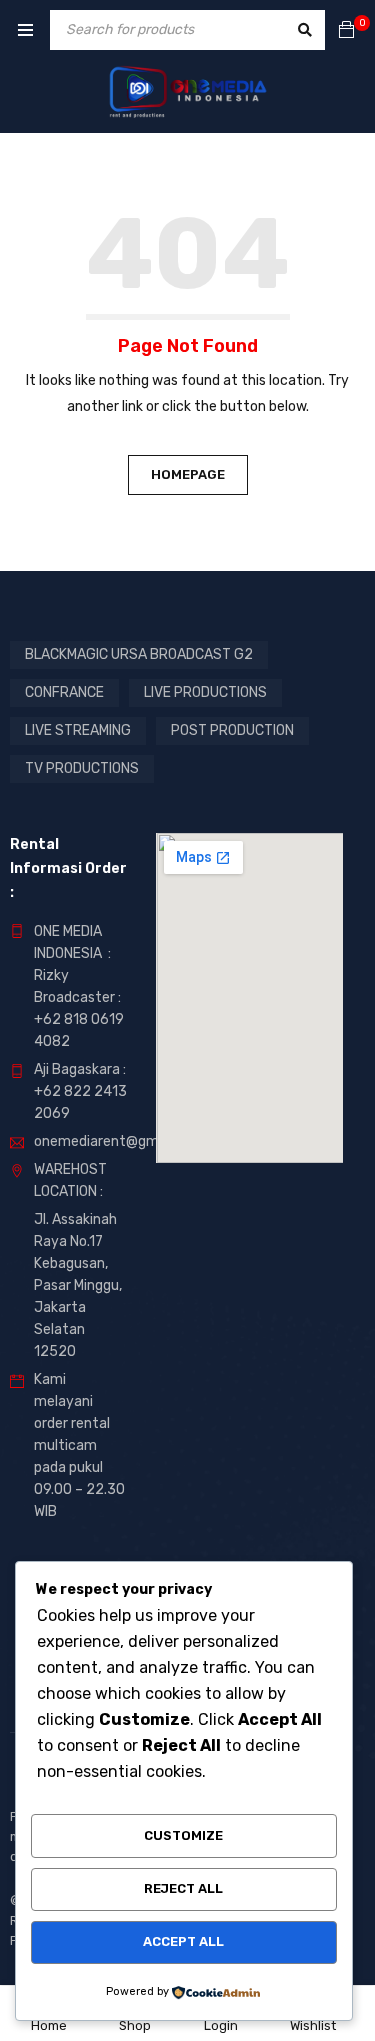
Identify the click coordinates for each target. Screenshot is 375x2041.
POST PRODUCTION (232, 730)
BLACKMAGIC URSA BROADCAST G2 (139, 654)
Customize (183, 1835)
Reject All (183, 1888)
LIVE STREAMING (78, 730)
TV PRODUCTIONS (82, 768)
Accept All (183, 1941)
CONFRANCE (64, 692)
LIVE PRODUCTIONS (205, 692)
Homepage (188, 474)
